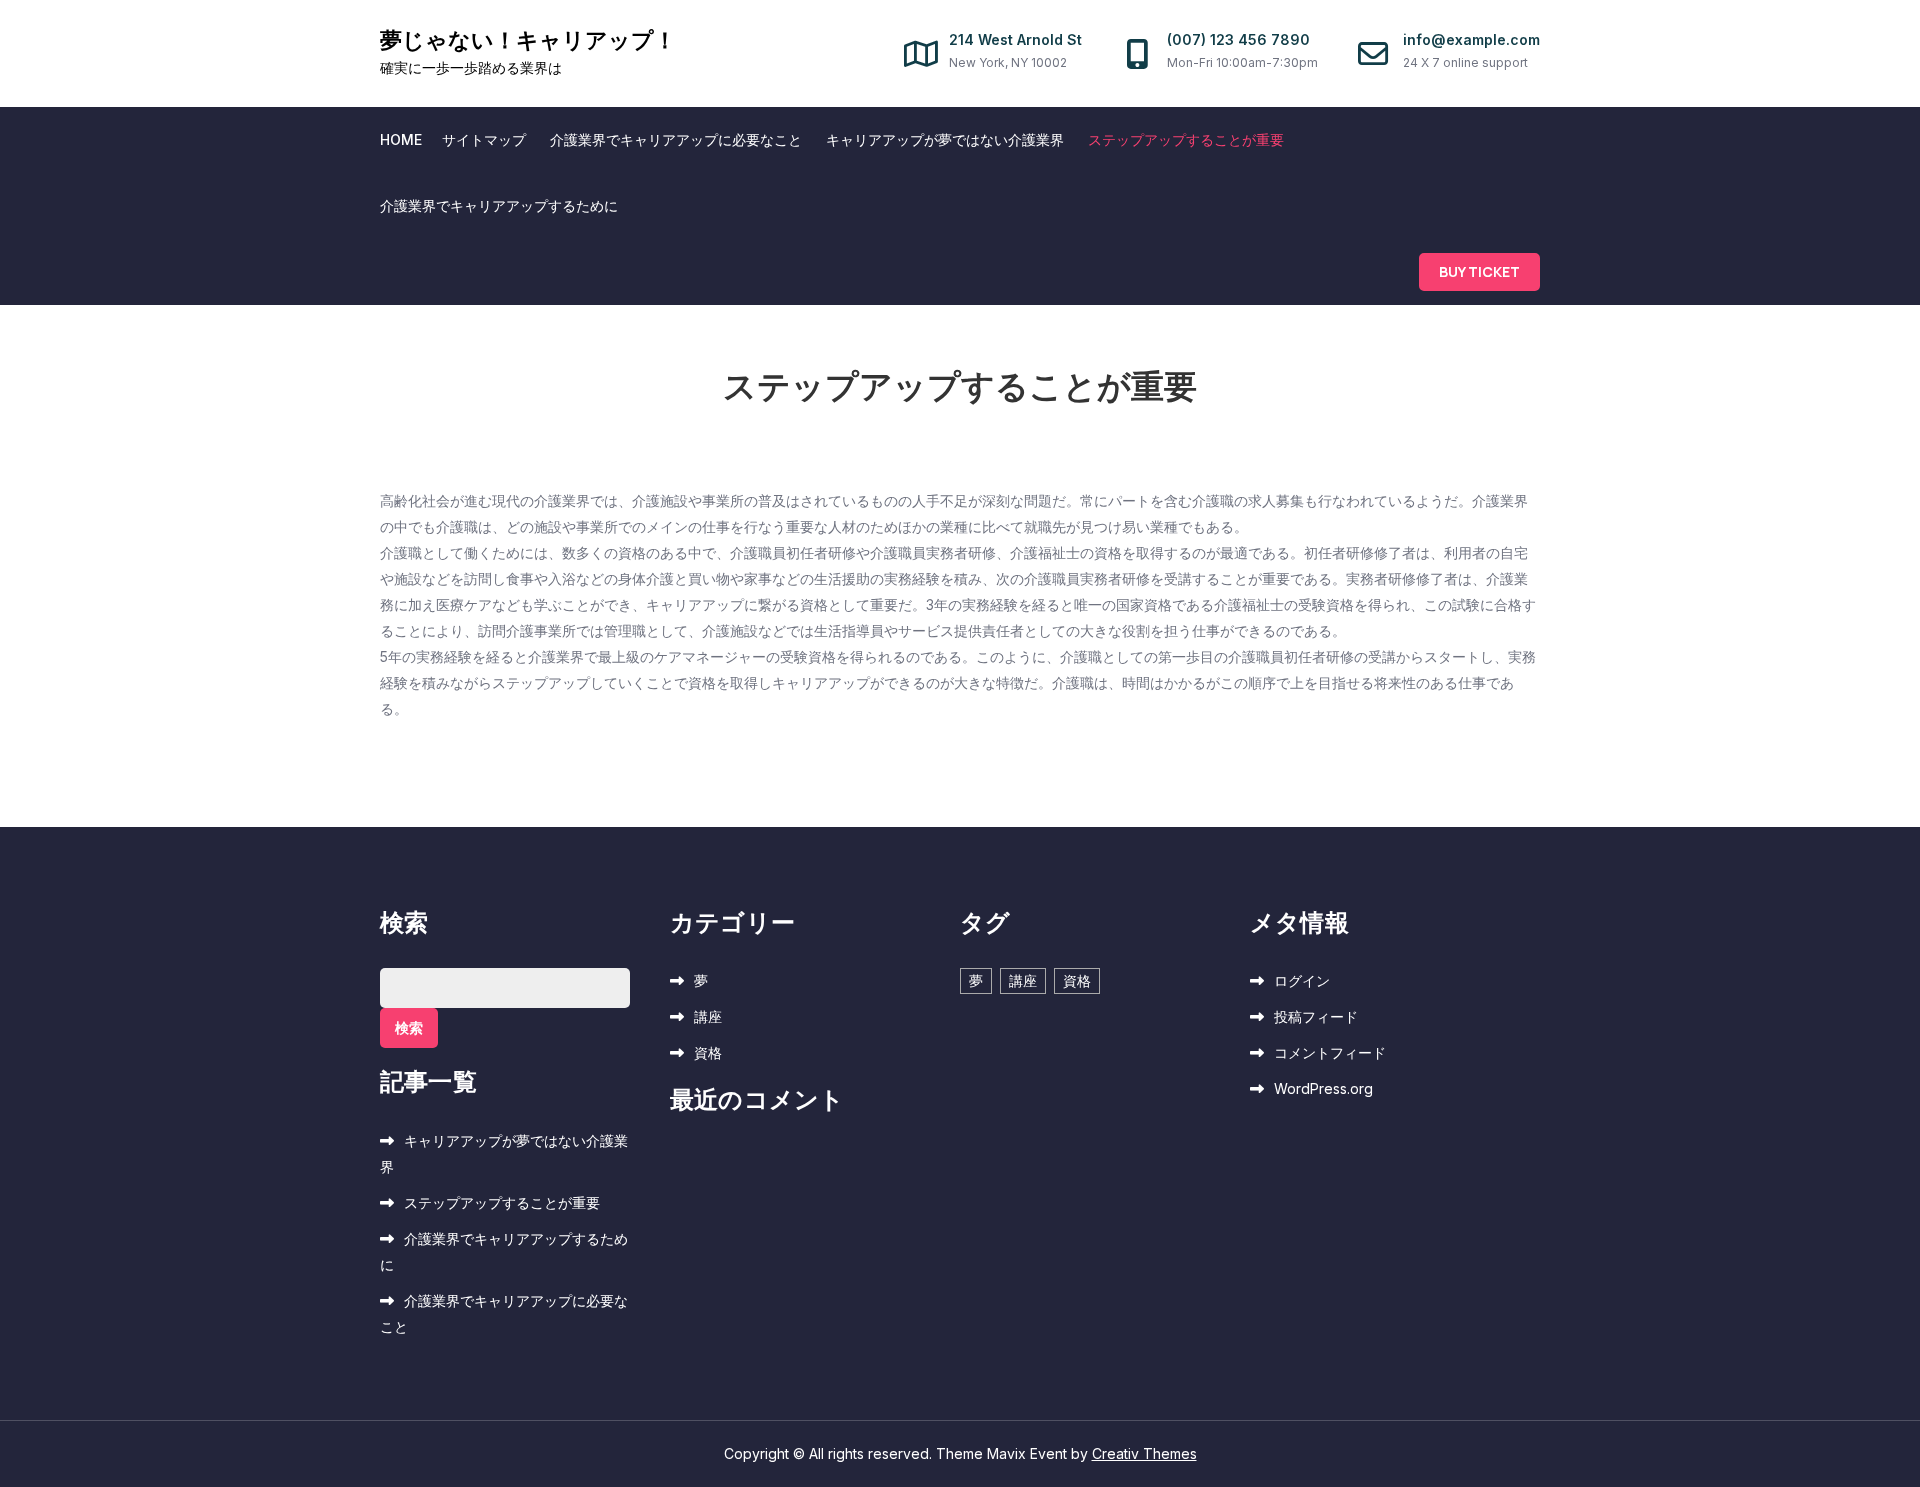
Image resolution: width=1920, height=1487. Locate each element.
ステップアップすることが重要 (1186, 139)
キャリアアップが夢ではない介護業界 (945, 139)
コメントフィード (1330, 1052)
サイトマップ (484, 139)
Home (401, 139)
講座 (708, 1016)
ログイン (1302, 980)
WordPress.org (1323, 1088)
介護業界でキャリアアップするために (499, 205)
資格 (708, 1052)
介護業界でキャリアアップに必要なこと (676, 139)
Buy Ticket (1479, 271)
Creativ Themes (1144, 1453)
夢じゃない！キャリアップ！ (528, 40)
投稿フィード (1316, 1016)
